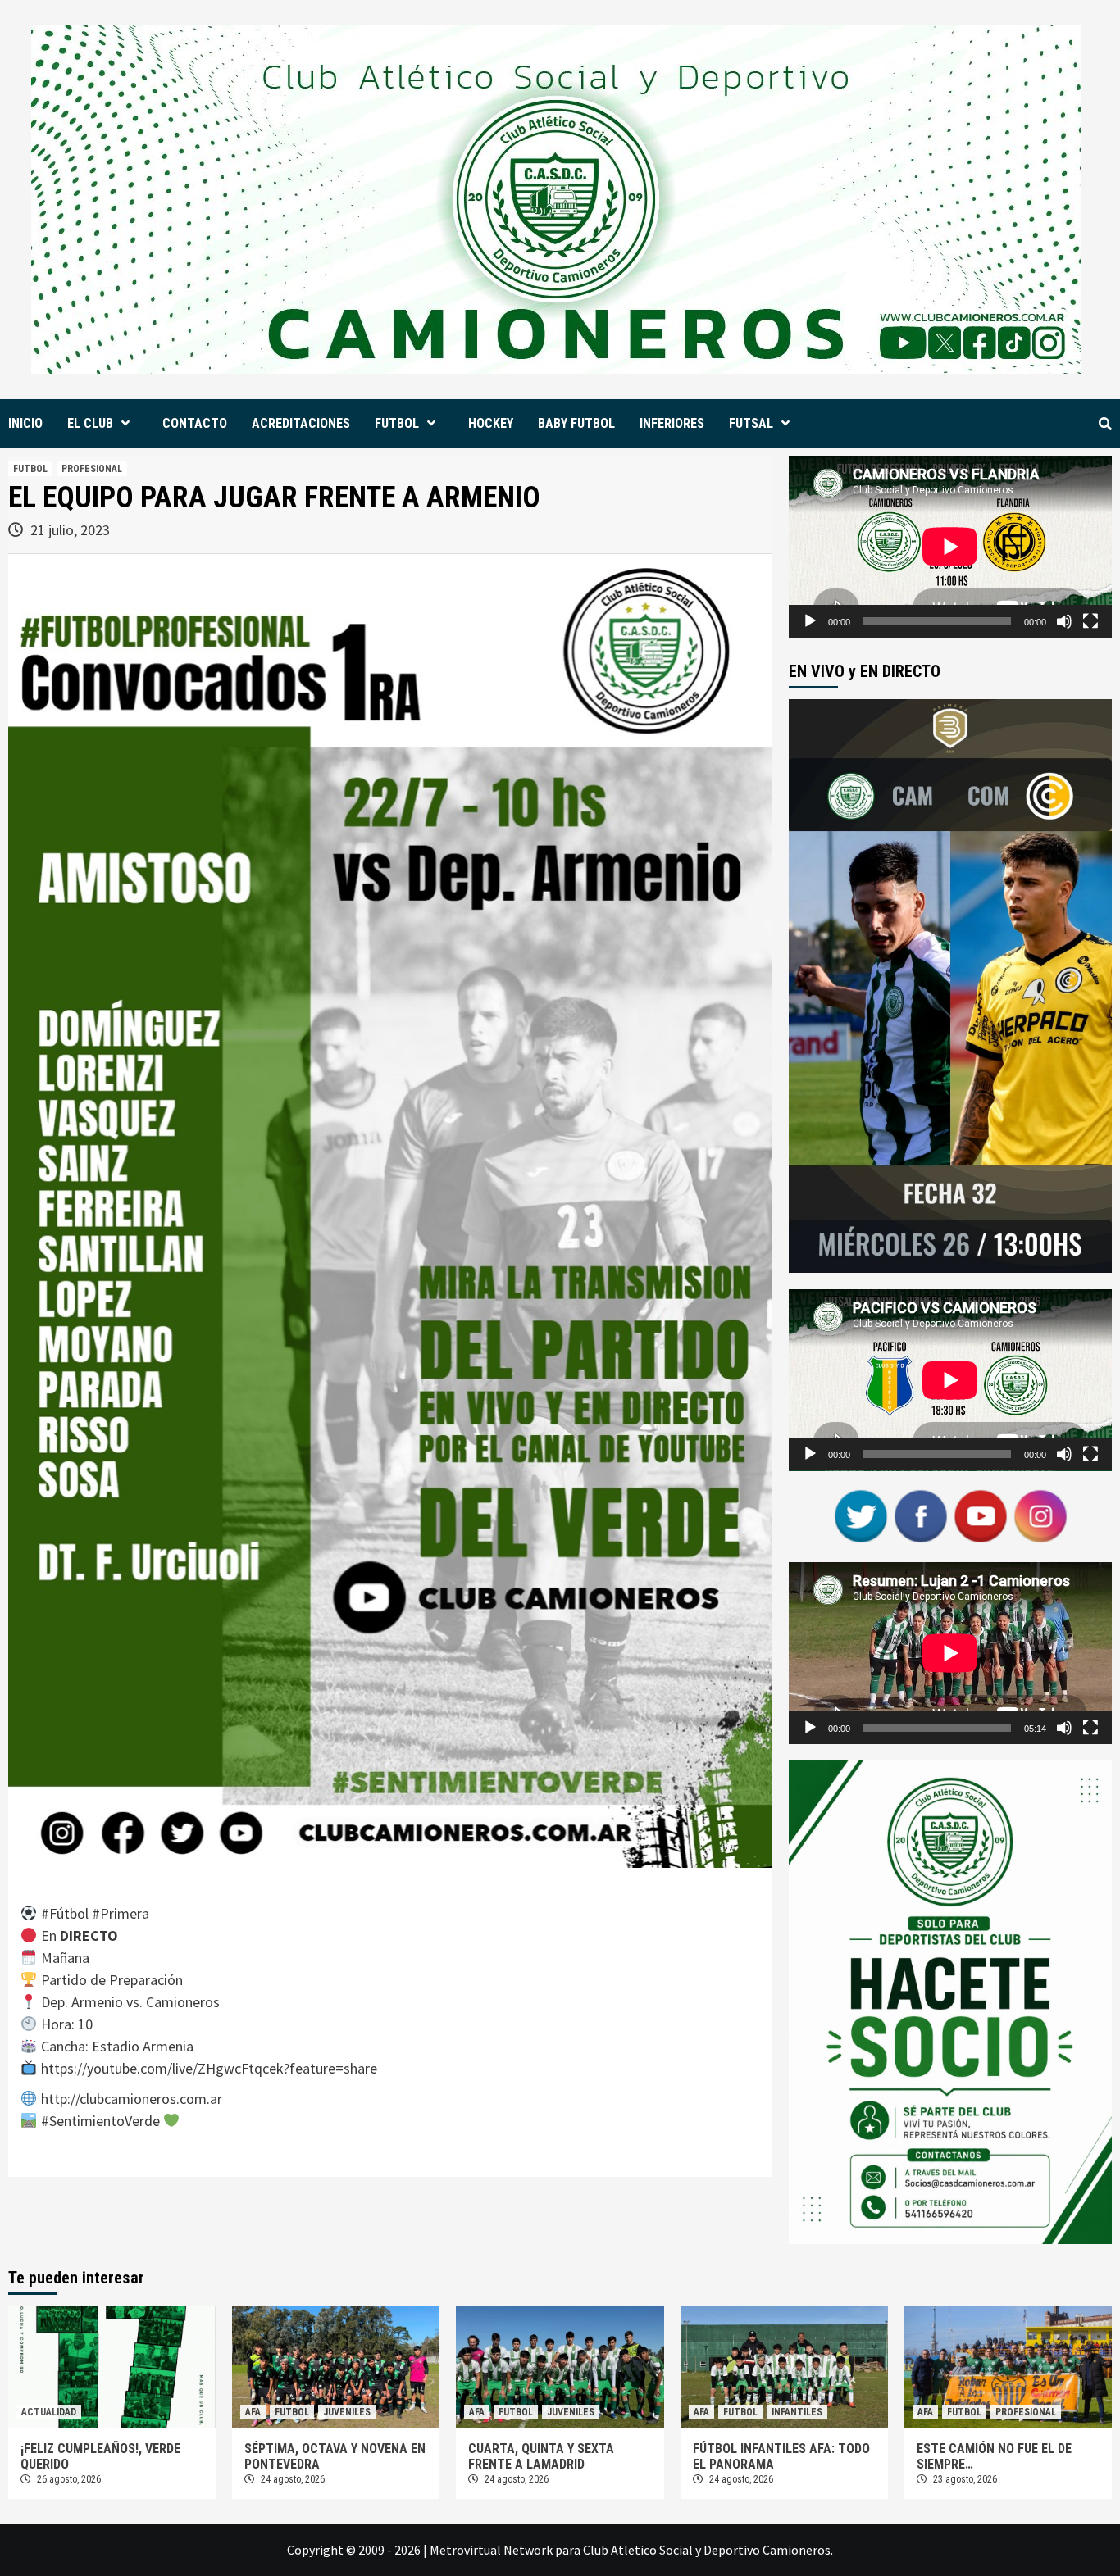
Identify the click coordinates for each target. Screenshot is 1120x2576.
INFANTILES (797, 2412)
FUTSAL (751, 423)
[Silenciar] (1064, 621)
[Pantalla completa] (1090, 621)
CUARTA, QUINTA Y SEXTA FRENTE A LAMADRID (541, 2456)
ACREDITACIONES (301, 423)
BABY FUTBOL (576, 423)
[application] (950, 547)
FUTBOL (397, 423)
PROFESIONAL (92, 469)
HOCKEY (491, 423)
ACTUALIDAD (49, 2412)
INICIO (25, 423)
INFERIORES (672, 423)
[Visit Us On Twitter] (860, 1515)
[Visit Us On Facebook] (920, 1515)
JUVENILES (347, 2412)
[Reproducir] (810, 621)
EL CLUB (90, 423)
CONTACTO (195, 423)
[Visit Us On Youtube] (980, 1515)
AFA (253, 2412)
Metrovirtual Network (491, 2550)
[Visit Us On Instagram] (1040, 1515)
